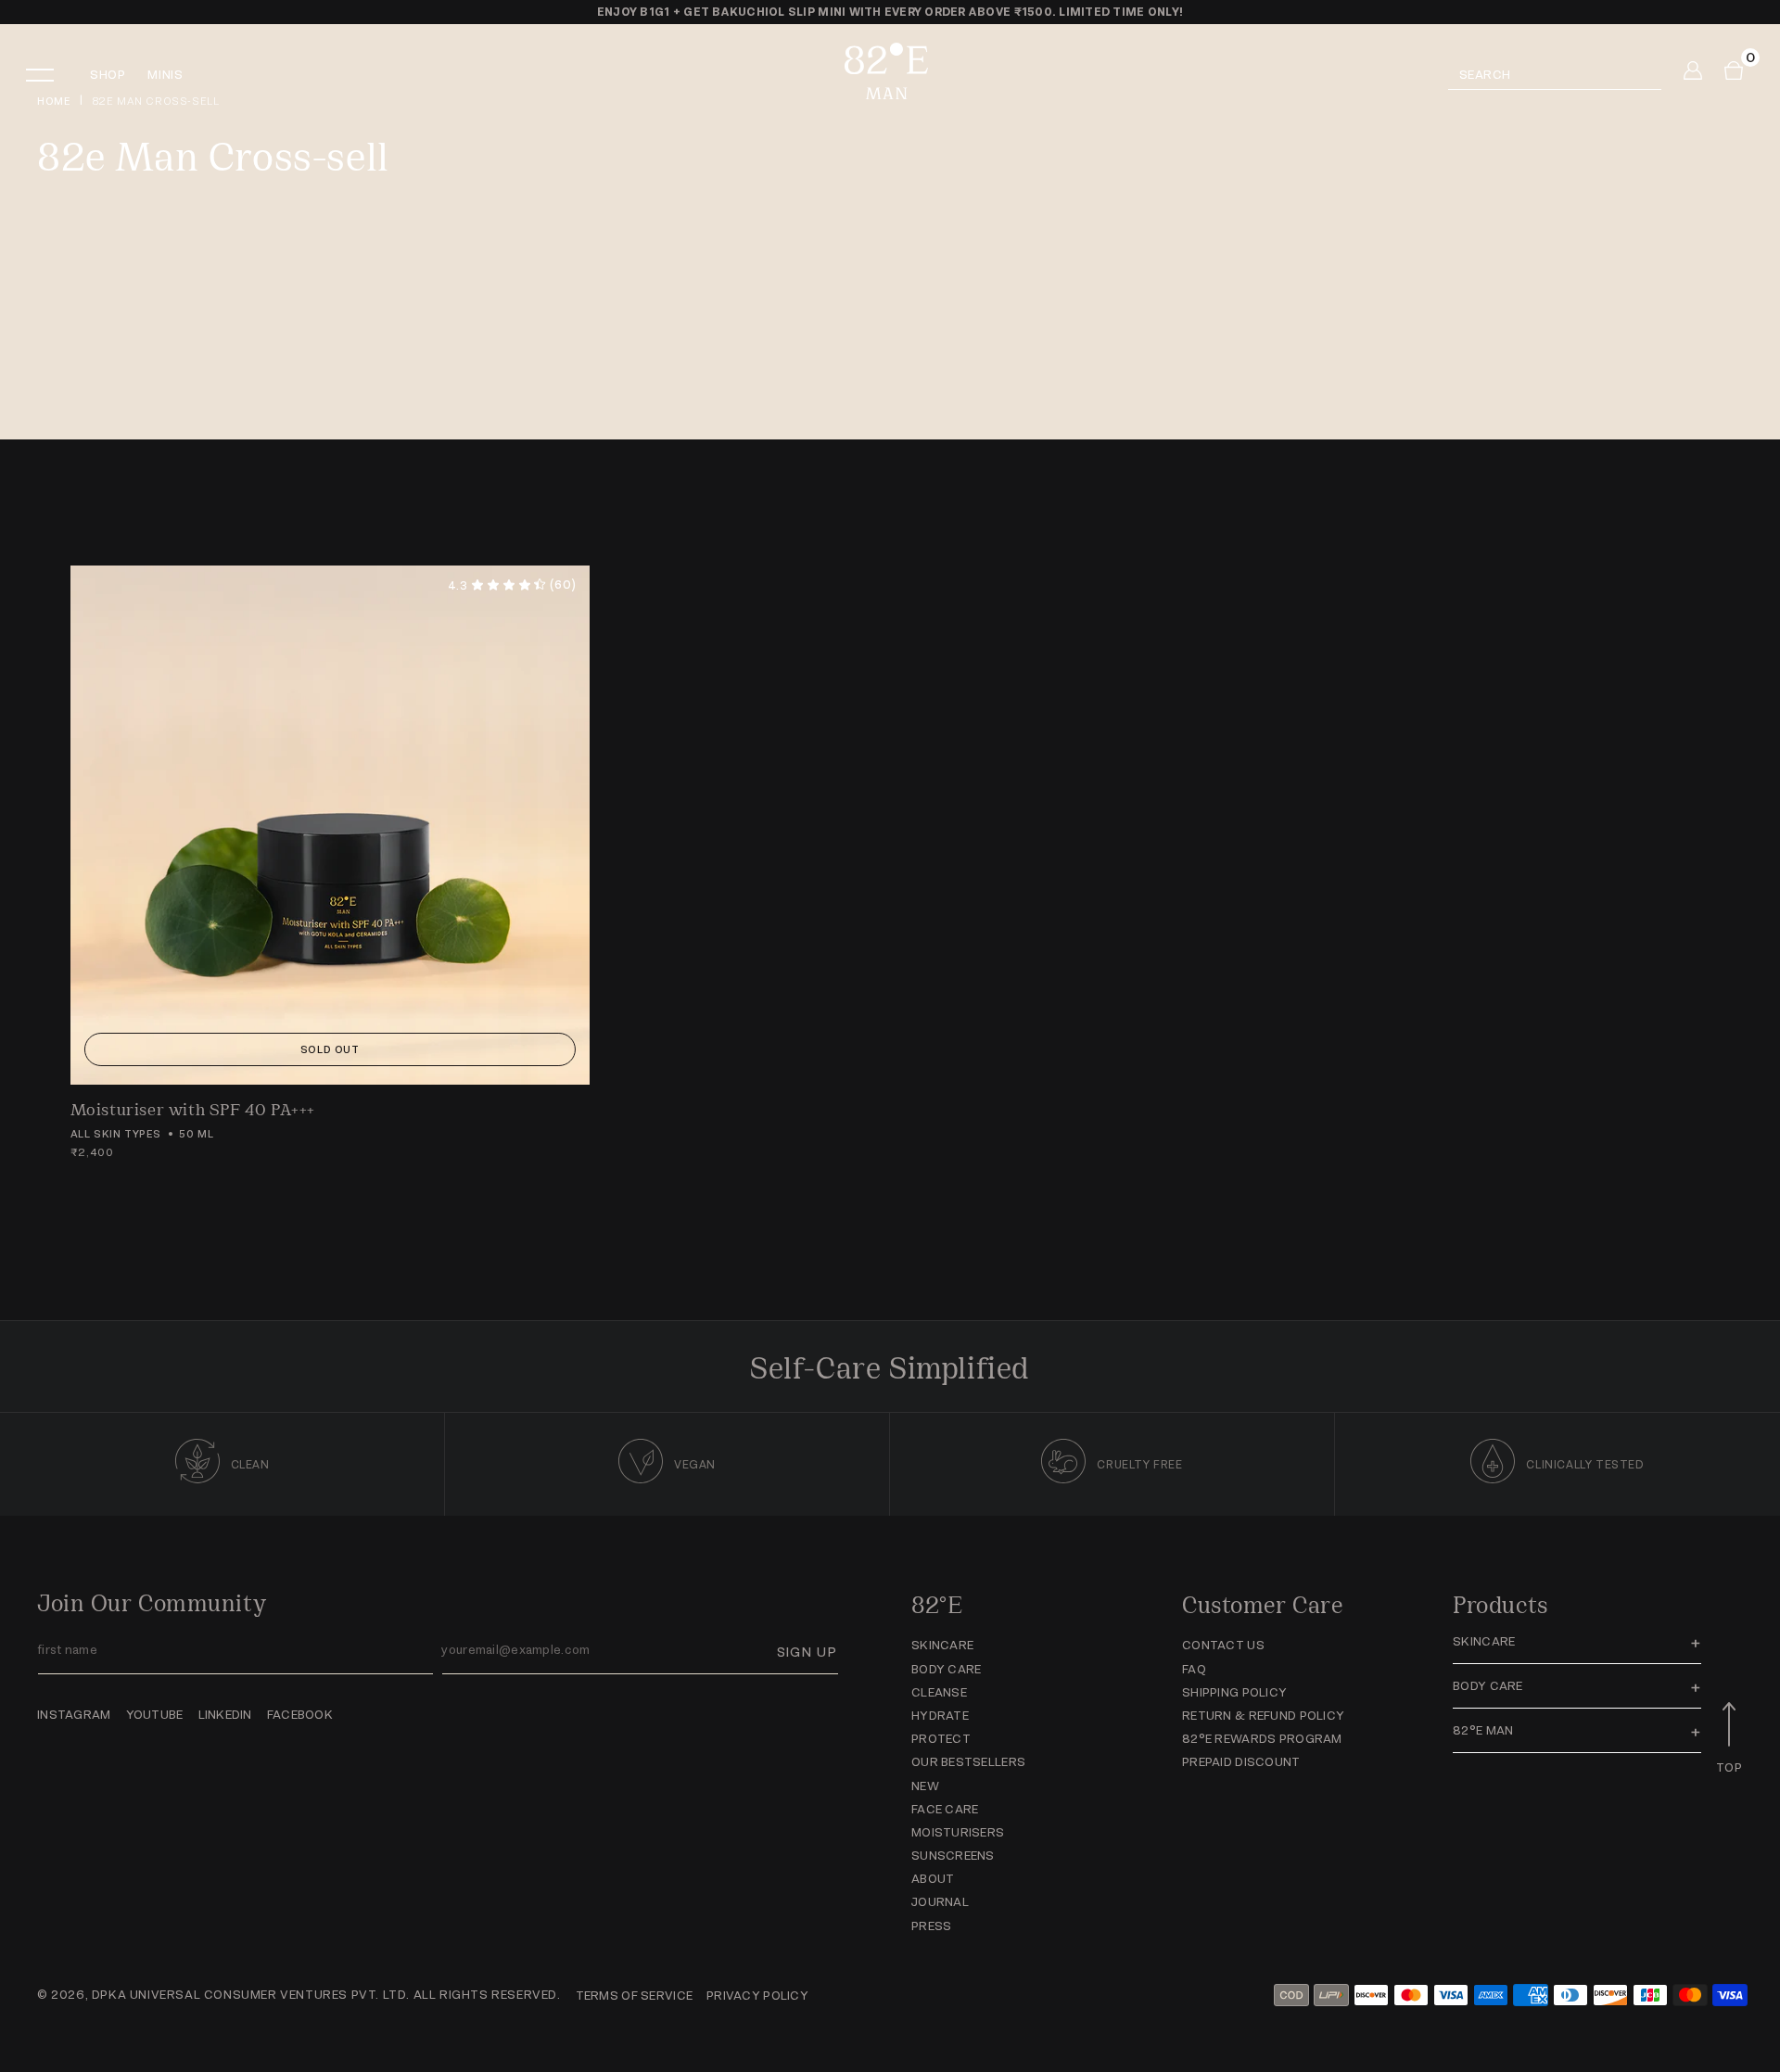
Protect (941, 1739)
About (933, 1879)
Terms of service (634, 1996)
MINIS (165, 75)
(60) (512, 585)
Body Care (947, 1669)
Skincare (942, 1645)
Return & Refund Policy (1263, 1716)
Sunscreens (953, 1856)
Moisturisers (958, 1832)
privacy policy (757, 1996)
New (925, 1786)
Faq (1194, 1669)
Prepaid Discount (1241, 1762)
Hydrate (940, 1716)
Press (931, 1926)
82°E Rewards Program (1262, 1739)
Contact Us (1223, 1645)
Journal (940, 1902)
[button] (52, 76)
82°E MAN (1483, 1730)
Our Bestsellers (968, 1762)
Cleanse (939, 1692)
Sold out (330, 1049)
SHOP (108, 75)
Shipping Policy (1234, 1692)
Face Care (945, 1809)
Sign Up (807, 1652)
